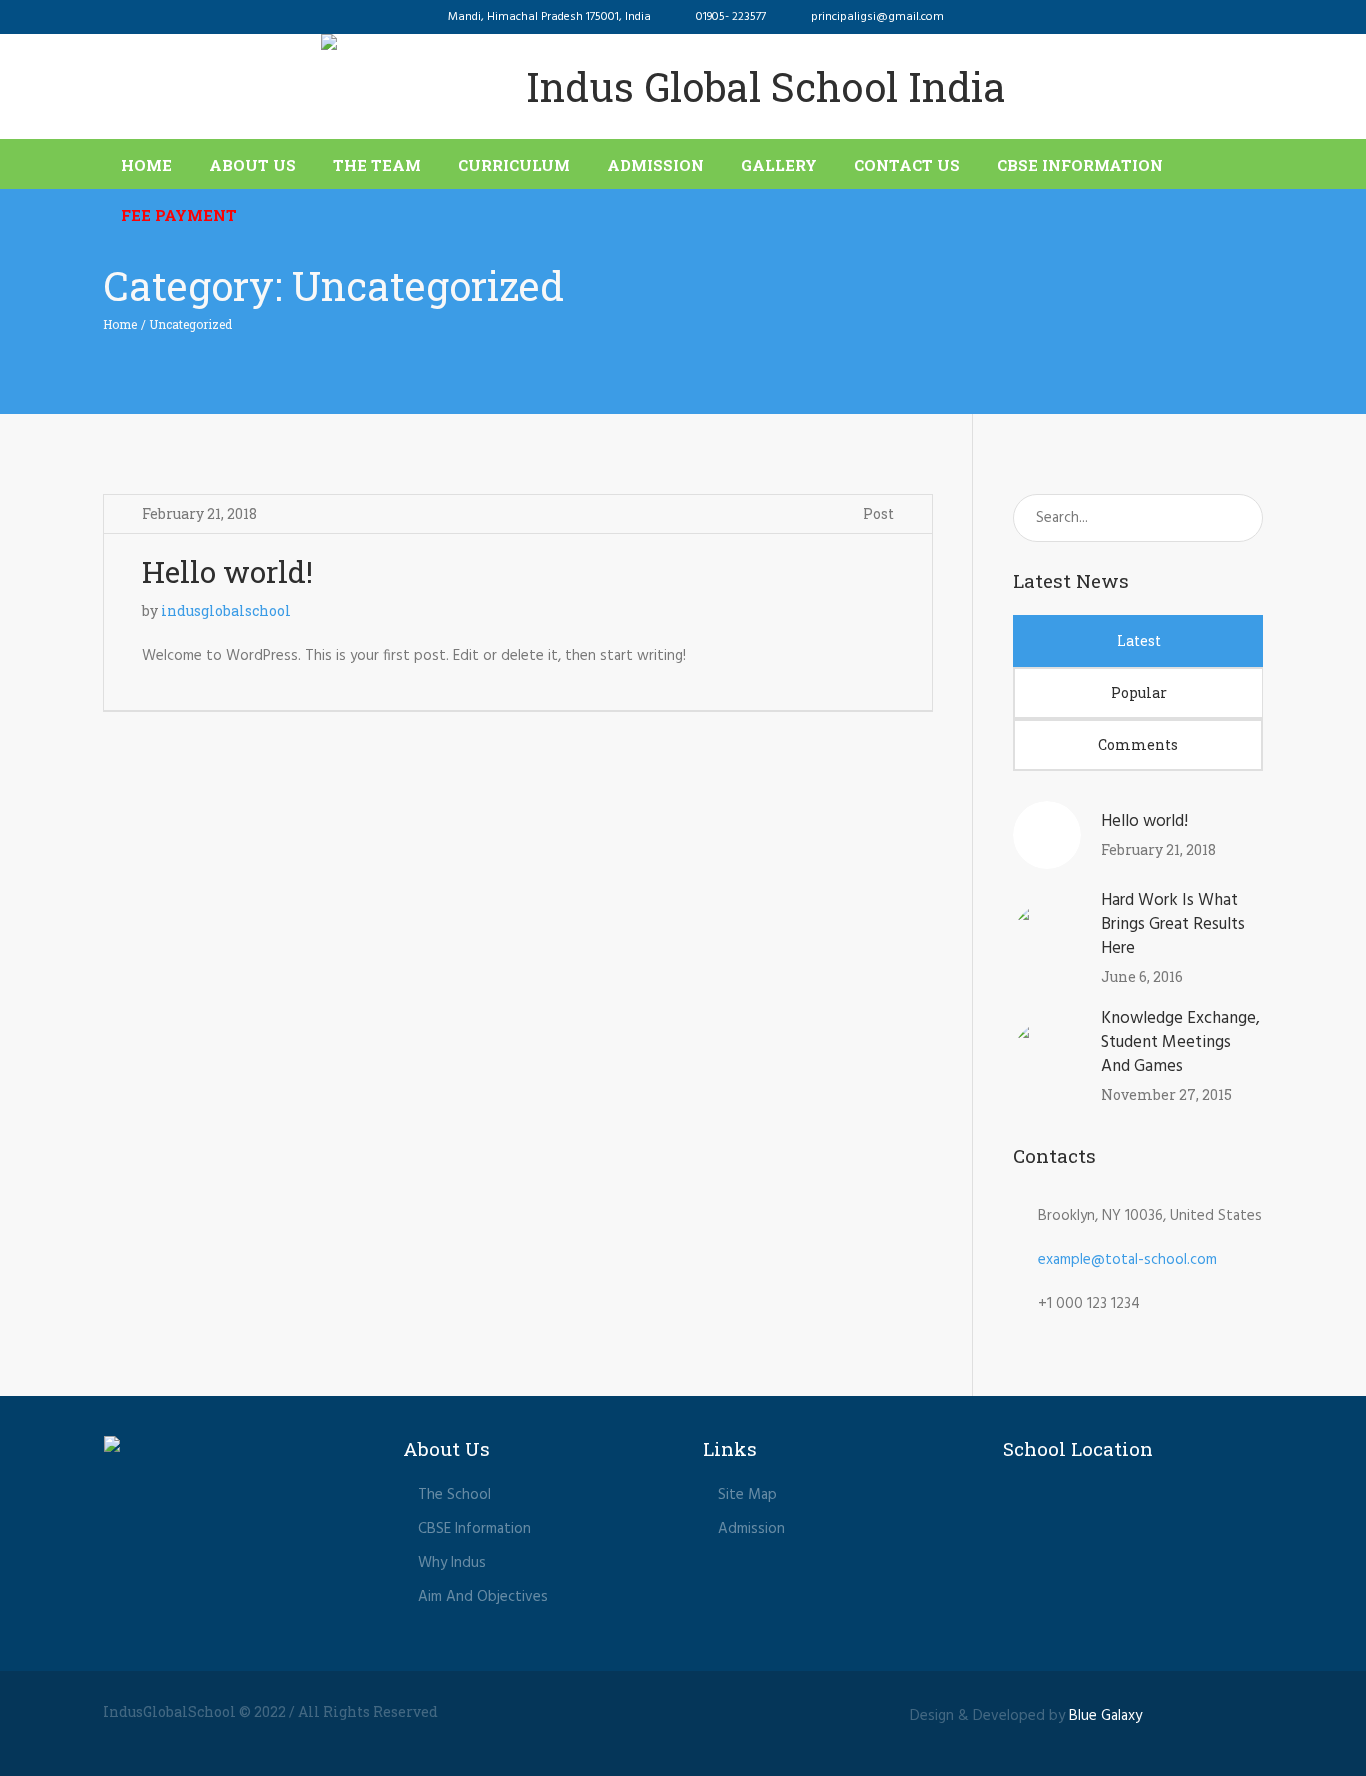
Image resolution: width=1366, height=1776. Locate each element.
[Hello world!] (1047, 835)
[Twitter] (1208, 1713)
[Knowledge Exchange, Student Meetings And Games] (1047, 1056)
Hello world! (227, 571)
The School (454, 1495)
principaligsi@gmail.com (877, 17)
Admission (751, 1529)
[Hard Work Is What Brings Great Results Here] (1047, 938)
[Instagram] (1245, 1713)
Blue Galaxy (1105, 1716)
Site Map (747, 1495)
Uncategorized (190, 324)
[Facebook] (1171, 1713)
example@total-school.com (1127, 1260)
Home (120, 324)
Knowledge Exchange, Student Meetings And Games (1180, 1042)
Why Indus (452, 1563)
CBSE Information (474, 1529)
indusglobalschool (226, 610)
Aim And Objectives (483, 1597)
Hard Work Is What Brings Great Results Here (1173, 924)
